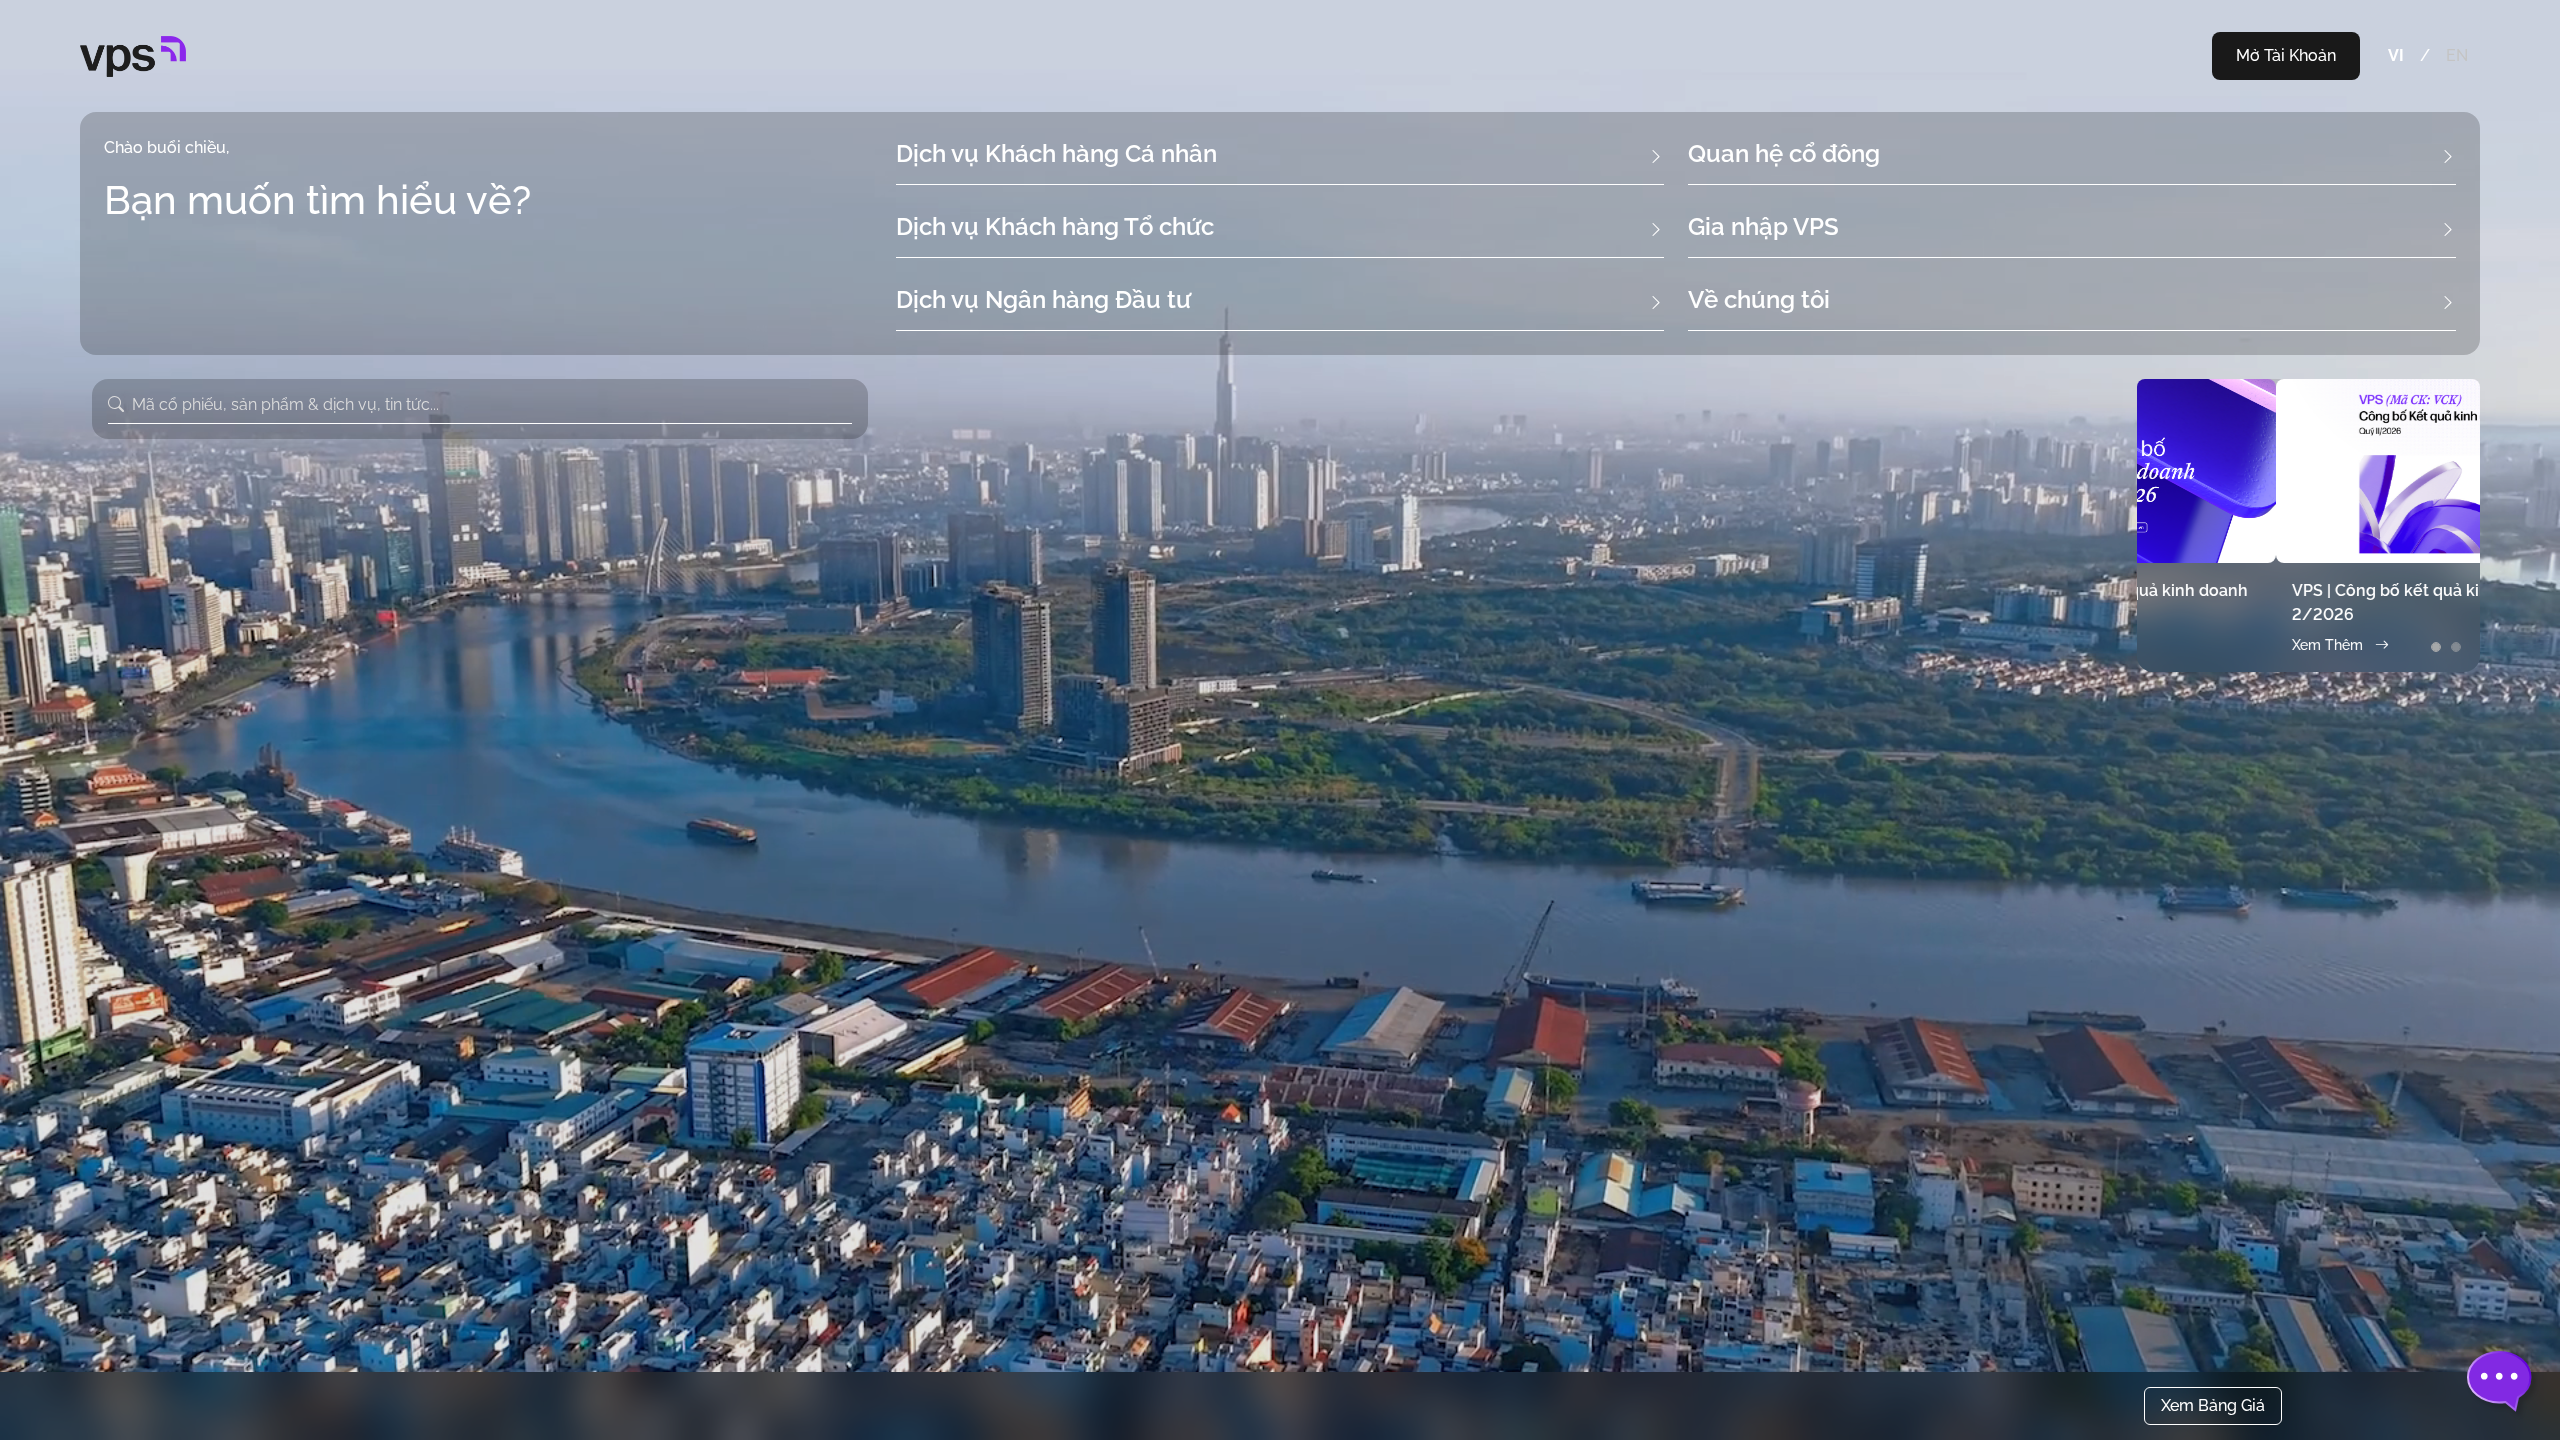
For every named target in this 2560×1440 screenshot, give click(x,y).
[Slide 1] (2436, 647)
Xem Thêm (2188, 645)
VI (2396, 55)
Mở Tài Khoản (2286, 55)
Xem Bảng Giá (2213, 1405)
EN (2457, 55)
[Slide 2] (2456, 647)
